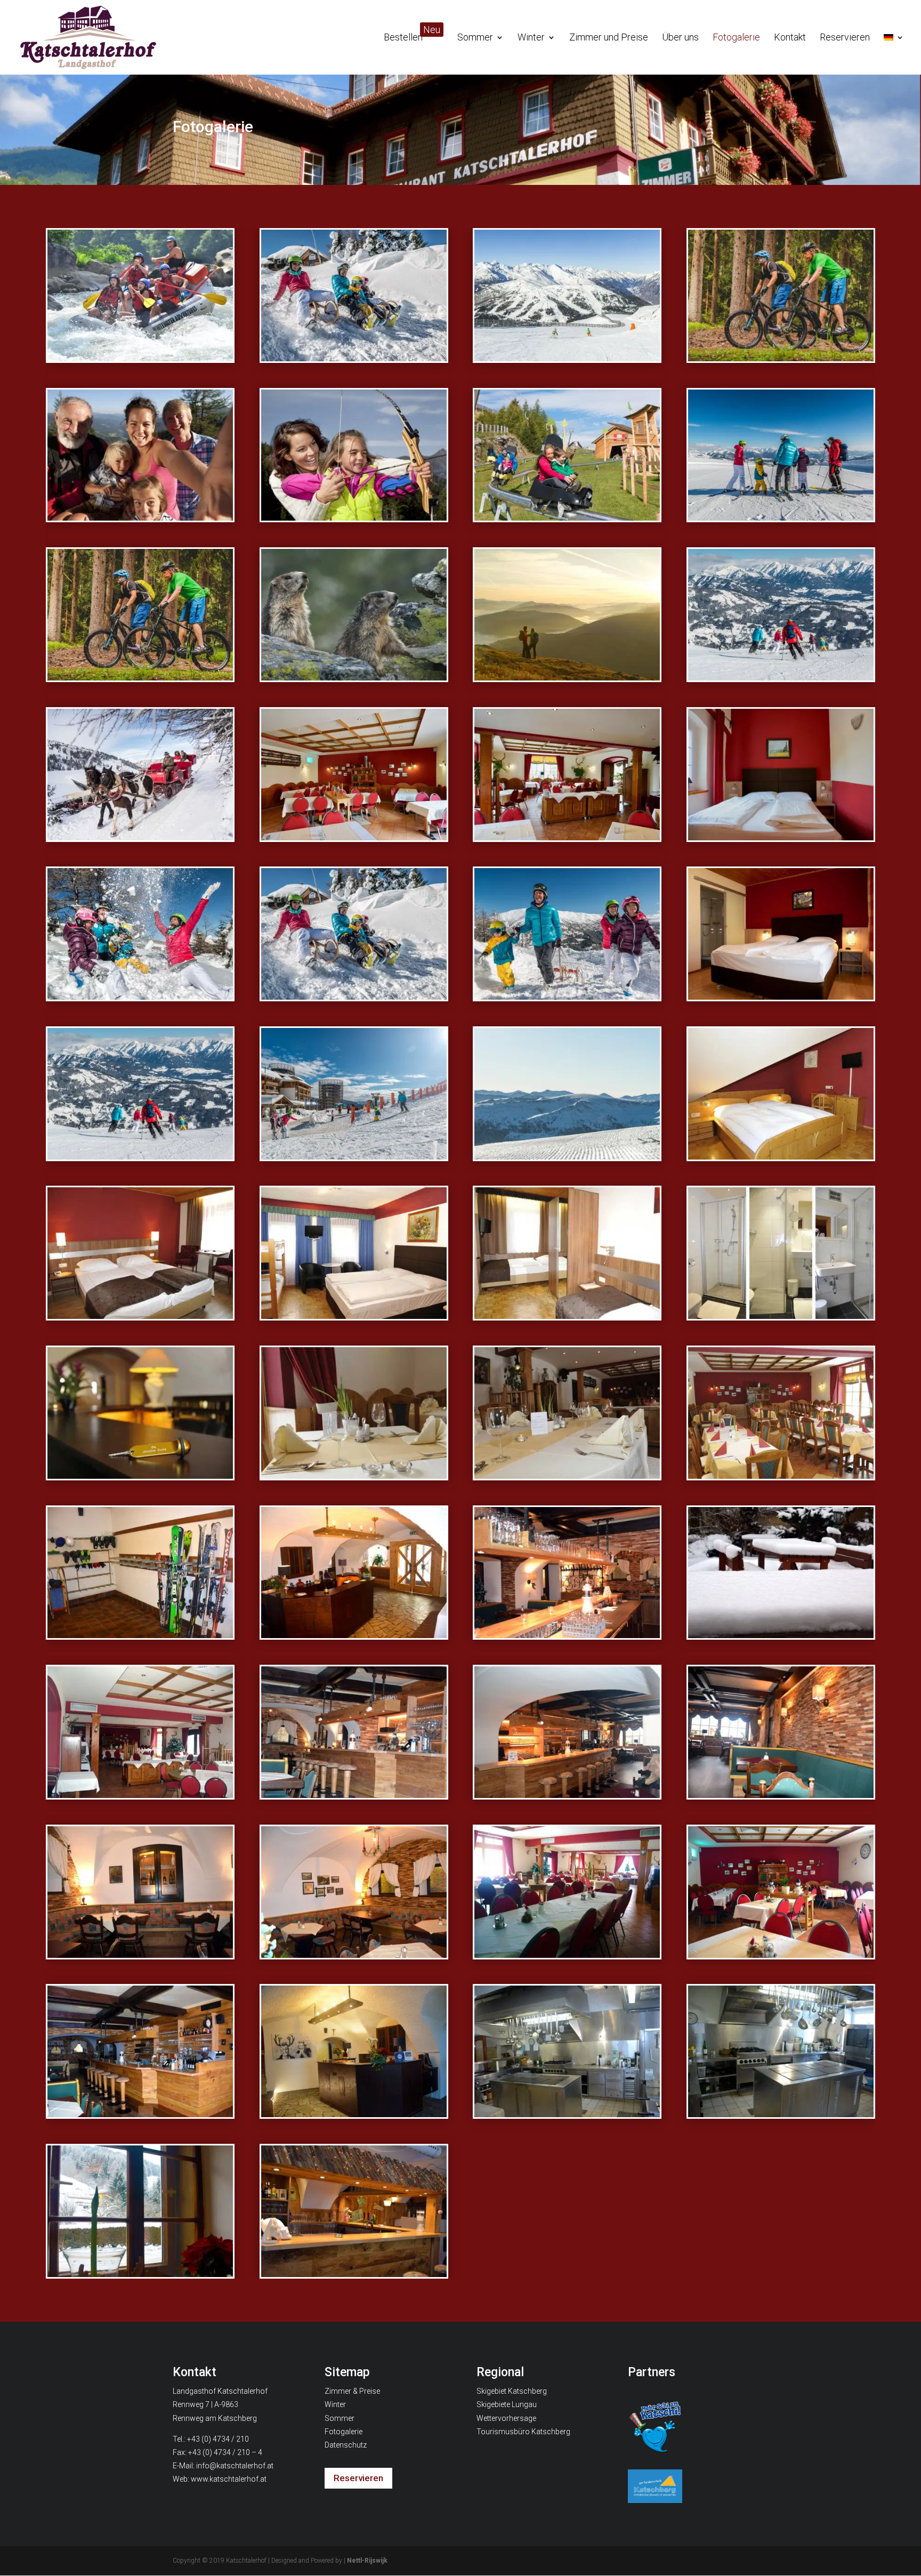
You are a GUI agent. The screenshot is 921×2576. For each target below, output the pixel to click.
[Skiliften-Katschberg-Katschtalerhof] (354, 1156)
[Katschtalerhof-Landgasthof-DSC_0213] (140, 1635)
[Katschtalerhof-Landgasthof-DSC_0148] (140, 2274)
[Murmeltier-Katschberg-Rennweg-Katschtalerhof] (354, 677)
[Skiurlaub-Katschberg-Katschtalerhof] (781, 517)
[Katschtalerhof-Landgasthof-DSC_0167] (140, 2114)
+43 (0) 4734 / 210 (218, 2439)
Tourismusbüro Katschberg (523, 2432)
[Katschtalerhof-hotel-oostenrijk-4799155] (781, 1156)
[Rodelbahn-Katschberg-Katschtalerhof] (567, 996)
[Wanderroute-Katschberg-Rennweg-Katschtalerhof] (567, 677)
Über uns (680, 38)
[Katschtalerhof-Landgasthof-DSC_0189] (567, 1795)
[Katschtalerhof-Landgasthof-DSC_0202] (781, 1635)
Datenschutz (346, 2445)
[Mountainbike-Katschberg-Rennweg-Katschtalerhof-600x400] (781, 358)
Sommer (475, 38)
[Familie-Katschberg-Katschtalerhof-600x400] (140, 517)
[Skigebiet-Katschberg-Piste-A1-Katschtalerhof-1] (781, 677)
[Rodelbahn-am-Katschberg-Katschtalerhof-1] (354, 358)
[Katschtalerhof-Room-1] (781, 996)
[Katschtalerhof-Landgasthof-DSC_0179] (567, 1954)
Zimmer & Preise (352, 2391)
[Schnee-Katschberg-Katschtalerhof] (140, 996)
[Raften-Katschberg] (140, 358)
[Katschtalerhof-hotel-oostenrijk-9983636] (567, 1315)
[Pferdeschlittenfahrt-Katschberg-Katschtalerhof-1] (140, 837)
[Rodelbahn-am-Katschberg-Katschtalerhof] (354, 996)
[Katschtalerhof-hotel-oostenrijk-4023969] (781, 1475)
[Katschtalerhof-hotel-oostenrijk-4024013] (140, 1475)
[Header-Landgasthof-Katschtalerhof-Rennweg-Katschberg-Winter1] (567, 1156)
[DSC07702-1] (567, 837)
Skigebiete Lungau (507, 2404)
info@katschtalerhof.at (235, 2466)
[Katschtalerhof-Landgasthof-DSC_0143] (354, 2274)
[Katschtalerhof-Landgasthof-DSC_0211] (354, 1635)
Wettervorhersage (506, 2418)
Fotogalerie (736, 38)
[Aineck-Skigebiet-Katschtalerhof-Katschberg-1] (567, 358)
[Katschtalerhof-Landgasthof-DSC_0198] (354, 1795)
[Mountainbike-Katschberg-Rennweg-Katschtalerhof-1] (140, 677)
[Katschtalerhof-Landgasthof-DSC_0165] (354, 2114)
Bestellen (412, 38)
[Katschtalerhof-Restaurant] (354, 837)
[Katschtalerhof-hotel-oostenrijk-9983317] (140, 1315)
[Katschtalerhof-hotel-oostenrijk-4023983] (354, 1475)
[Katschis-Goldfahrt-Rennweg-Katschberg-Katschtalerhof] (567, 517)
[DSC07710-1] (781, 837)
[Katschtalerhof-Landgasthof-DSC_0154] (567, 2114)
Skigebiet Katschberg (512, 2391)
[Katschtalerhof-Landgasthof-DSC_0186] (140, 1954)
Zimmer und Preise (609, 38)
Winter (531, 38)
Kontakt (790, 38)
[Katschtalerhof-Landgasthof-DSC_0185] (354, 1954)
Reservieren (845, 38)
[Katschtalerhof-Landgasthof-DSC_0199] (140, 1795)
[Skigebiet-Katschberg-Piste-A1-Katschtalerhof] (140, 1156)
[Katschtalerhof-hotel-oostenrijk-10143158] (781, 1315)
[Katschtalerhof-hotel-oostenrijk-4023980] (567, 1475)
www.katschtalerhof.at (229, 2479)
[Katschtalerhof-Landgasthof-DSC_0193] (781, 1795)
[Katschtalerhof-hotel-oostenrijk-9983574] (354, 1315)
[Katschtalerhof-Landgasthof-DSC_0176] (781, 1954)
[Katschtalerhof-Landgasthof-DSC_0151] (781, 2114)
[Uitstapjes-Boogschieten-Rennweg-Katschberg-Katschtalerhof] (354, 517)
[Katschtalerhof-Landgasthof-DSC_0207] (567, 1635)
